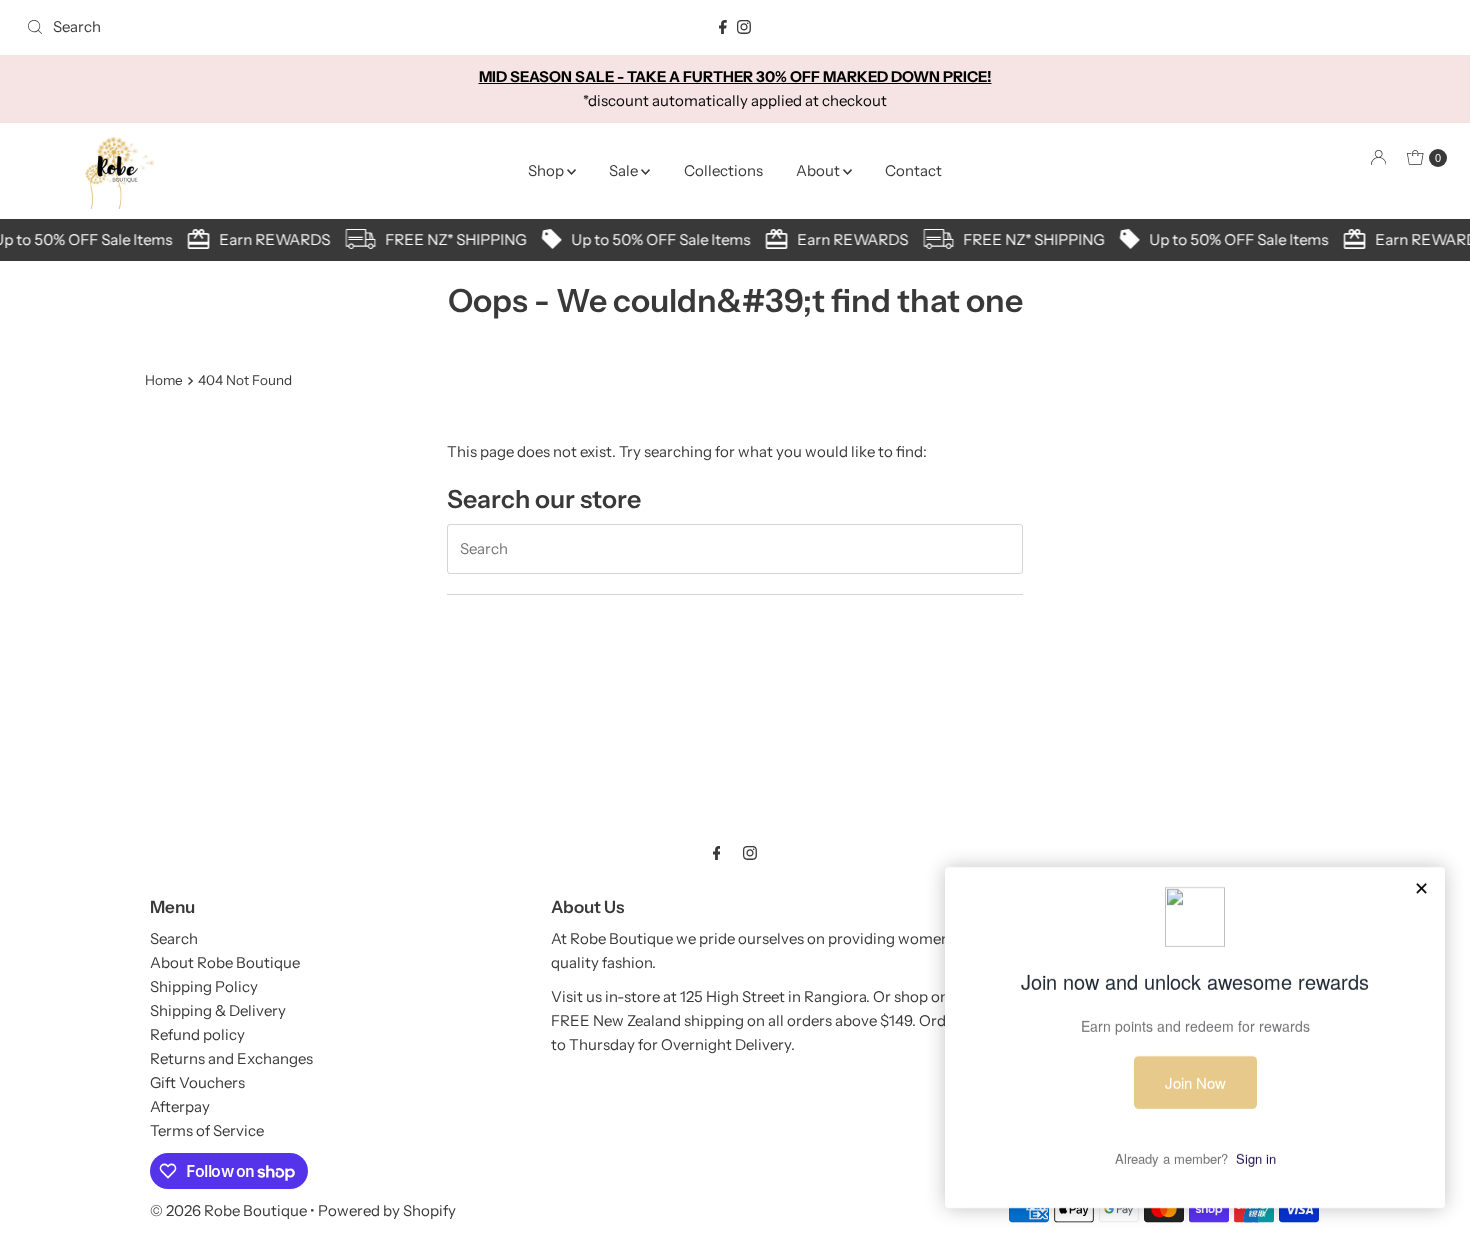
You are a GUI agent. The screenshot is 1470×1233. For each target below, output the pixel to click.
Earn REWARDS (268, 239)
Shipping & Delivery (218, 1010)
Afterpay (180, 1106)
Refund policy (197, 1034)
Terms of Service (207, 1130)
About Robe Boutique (225, 962)
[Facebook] (723, 27)
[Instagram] (744, 27)
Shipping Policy (204, 986)
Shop (547, 170)
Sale (625, 170)
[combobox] (251, 27)
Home (164, 380)
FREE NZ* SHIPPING (449, 239)
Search (174, 938)
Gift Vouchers (197, 1082)
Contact (913, 170)
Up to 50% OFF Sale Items (654, 239)
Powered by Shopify (387, 1210)
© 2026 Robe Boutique (228, 1210)
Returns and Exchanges (231, 1058)
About (819, 170)
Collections (723, 170)
